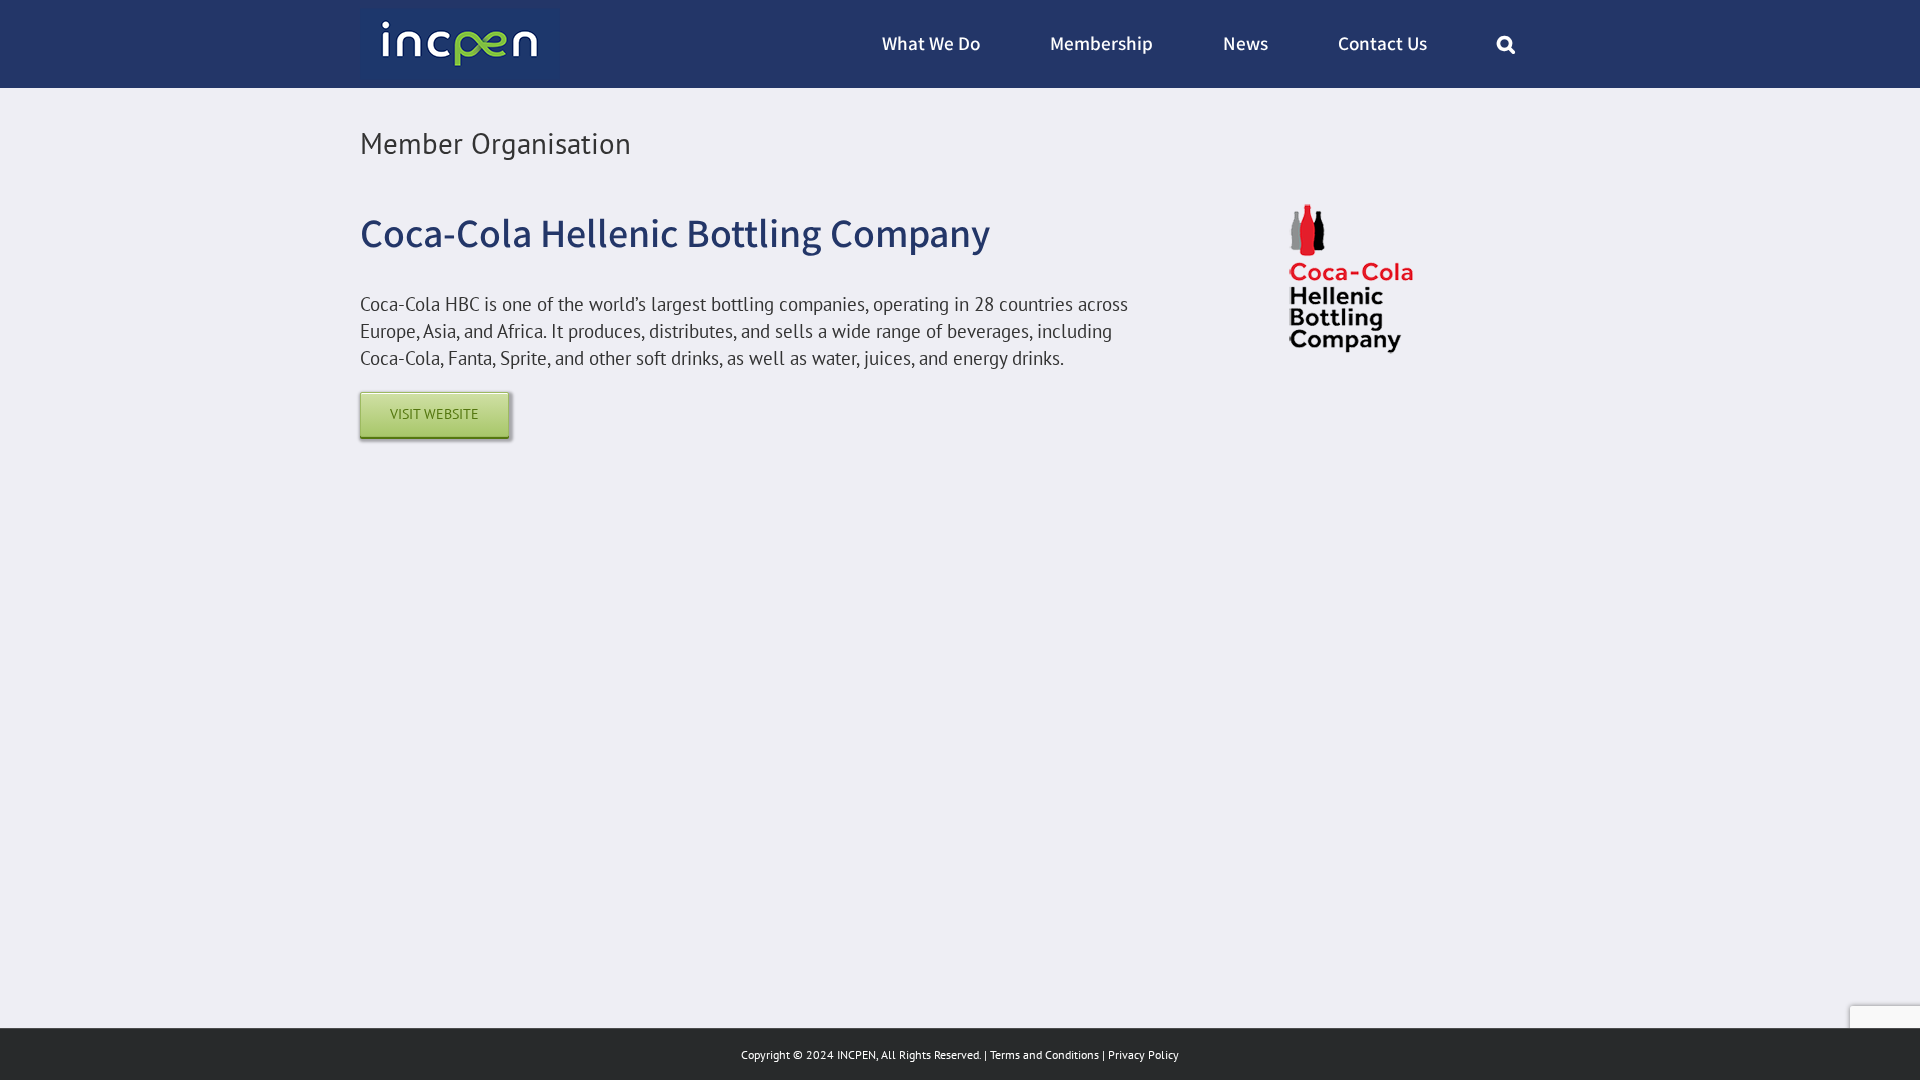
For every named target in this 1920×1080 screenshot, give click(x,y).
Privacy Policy (1143, 1054)
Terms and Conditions (1044, 1054)
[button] (1506, 44)
